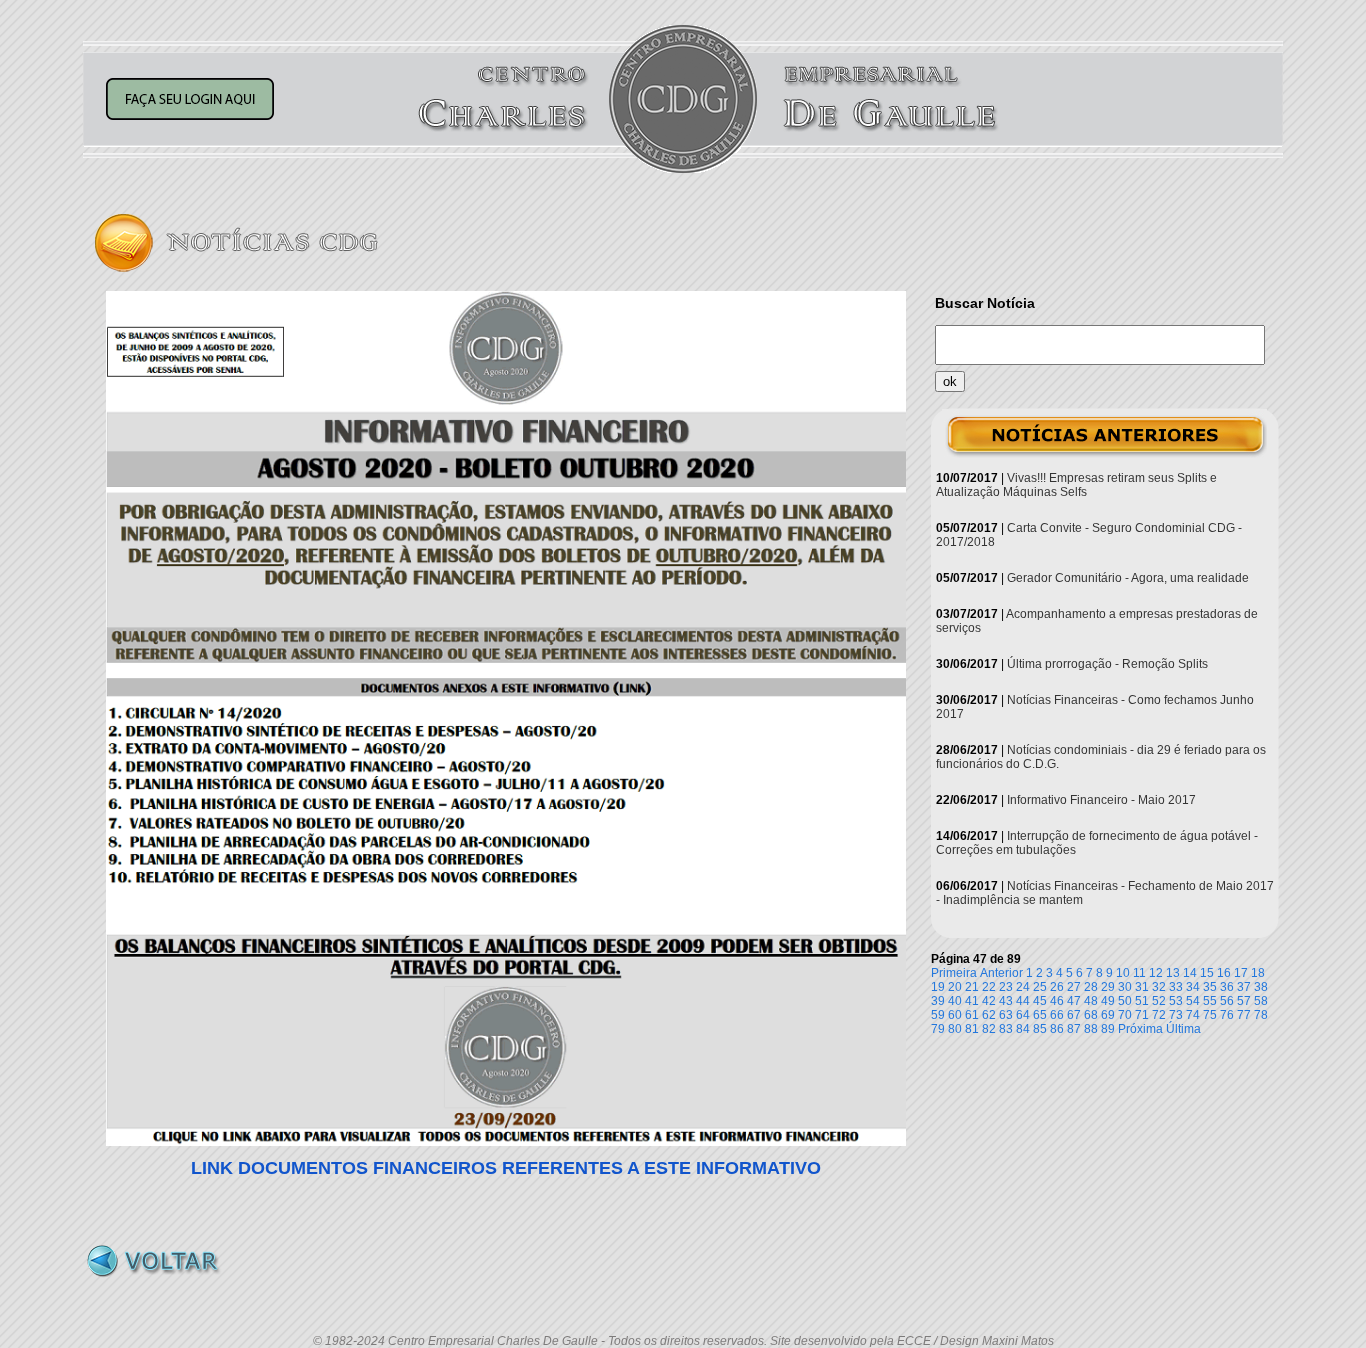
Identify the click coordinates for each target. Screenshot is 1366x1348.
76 (1227, 1015)
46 (1057, 1001)
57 (1244, 1001)
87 (1074, 1029)
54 (1193, 1001)
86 (1057, 1029)
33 (1176, 987)
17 (1241, 973)
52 (1159, 1001)
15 (1207, 973)
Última (1183, 1029)
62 (989, 1015)
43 (1006, 1001)
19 (938, 987)
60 (955, 1015)
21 (972, 987)
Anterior (1001, 973)
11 (1139, 973)
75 (1210, 1015)
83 (1006, 1029)
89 (1108, 1029)
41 (972, 1001)
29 (1108, 987)
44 (1023, 1001)
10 (1123, 973)
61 (972, 1015)
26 (1057, 987)
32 (1159, 987)
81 (972, 1029)
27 (1074, 987)
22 (989, 987)
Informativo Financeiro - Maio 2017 (1101, 800)
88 (1091, 1029)
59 (938, 1015)
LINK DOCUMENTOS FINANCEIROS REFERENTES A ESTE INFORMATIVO (506, 1168)
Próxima (1140, 1029)
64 (1023, 1015)
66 (1057, 1015)
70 (1125, 1015)
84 (1023, 1029)
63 (1006, 1015)
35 (1210, 987)
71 (1142, 1015)
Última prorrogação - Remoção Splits (1107, 664)
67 (1074, 1015)
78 (1261, 1015)
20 (955, 987)
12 (1156, 973)
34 (1193, 987)
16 (1224, 973)
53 (1176, 1001)
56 (1227, 1001)
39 (938, 1001)
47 (1074, 1001)
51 (1142, 1001)
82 (989, 1029)
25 (1040, 987)
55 (1210, 1001)
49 (1108, 1001)
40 (955, 1001)
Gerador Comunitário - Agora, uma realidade (1128, 578)
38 (1261, 987)
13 (1173, 973)
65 (1040, 1015)
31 (1142, 987)
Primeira (954, 973)
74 (1193, 1015)
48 (1091, 1001)
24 (1023, 987)
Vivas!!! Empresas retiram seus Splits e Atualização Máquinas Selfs (1076, 485)
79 (938, 1029)
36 (1227, 987)
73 (1176, 1015)
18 (1258, 973)
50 (1125, 1001)
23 (1006, 987)
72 (1159, 1015)
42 (989, 1001)
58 (1261, 1001)
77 (1244, 1015)
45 (1040, 1001)
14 (1190, 973)
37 (1244, 987)
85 (1040, 1029)
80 (955, 1029)
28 (1091, 987)
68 (1091, 1015)
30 (1125, 987)
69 (1108, 1015)
